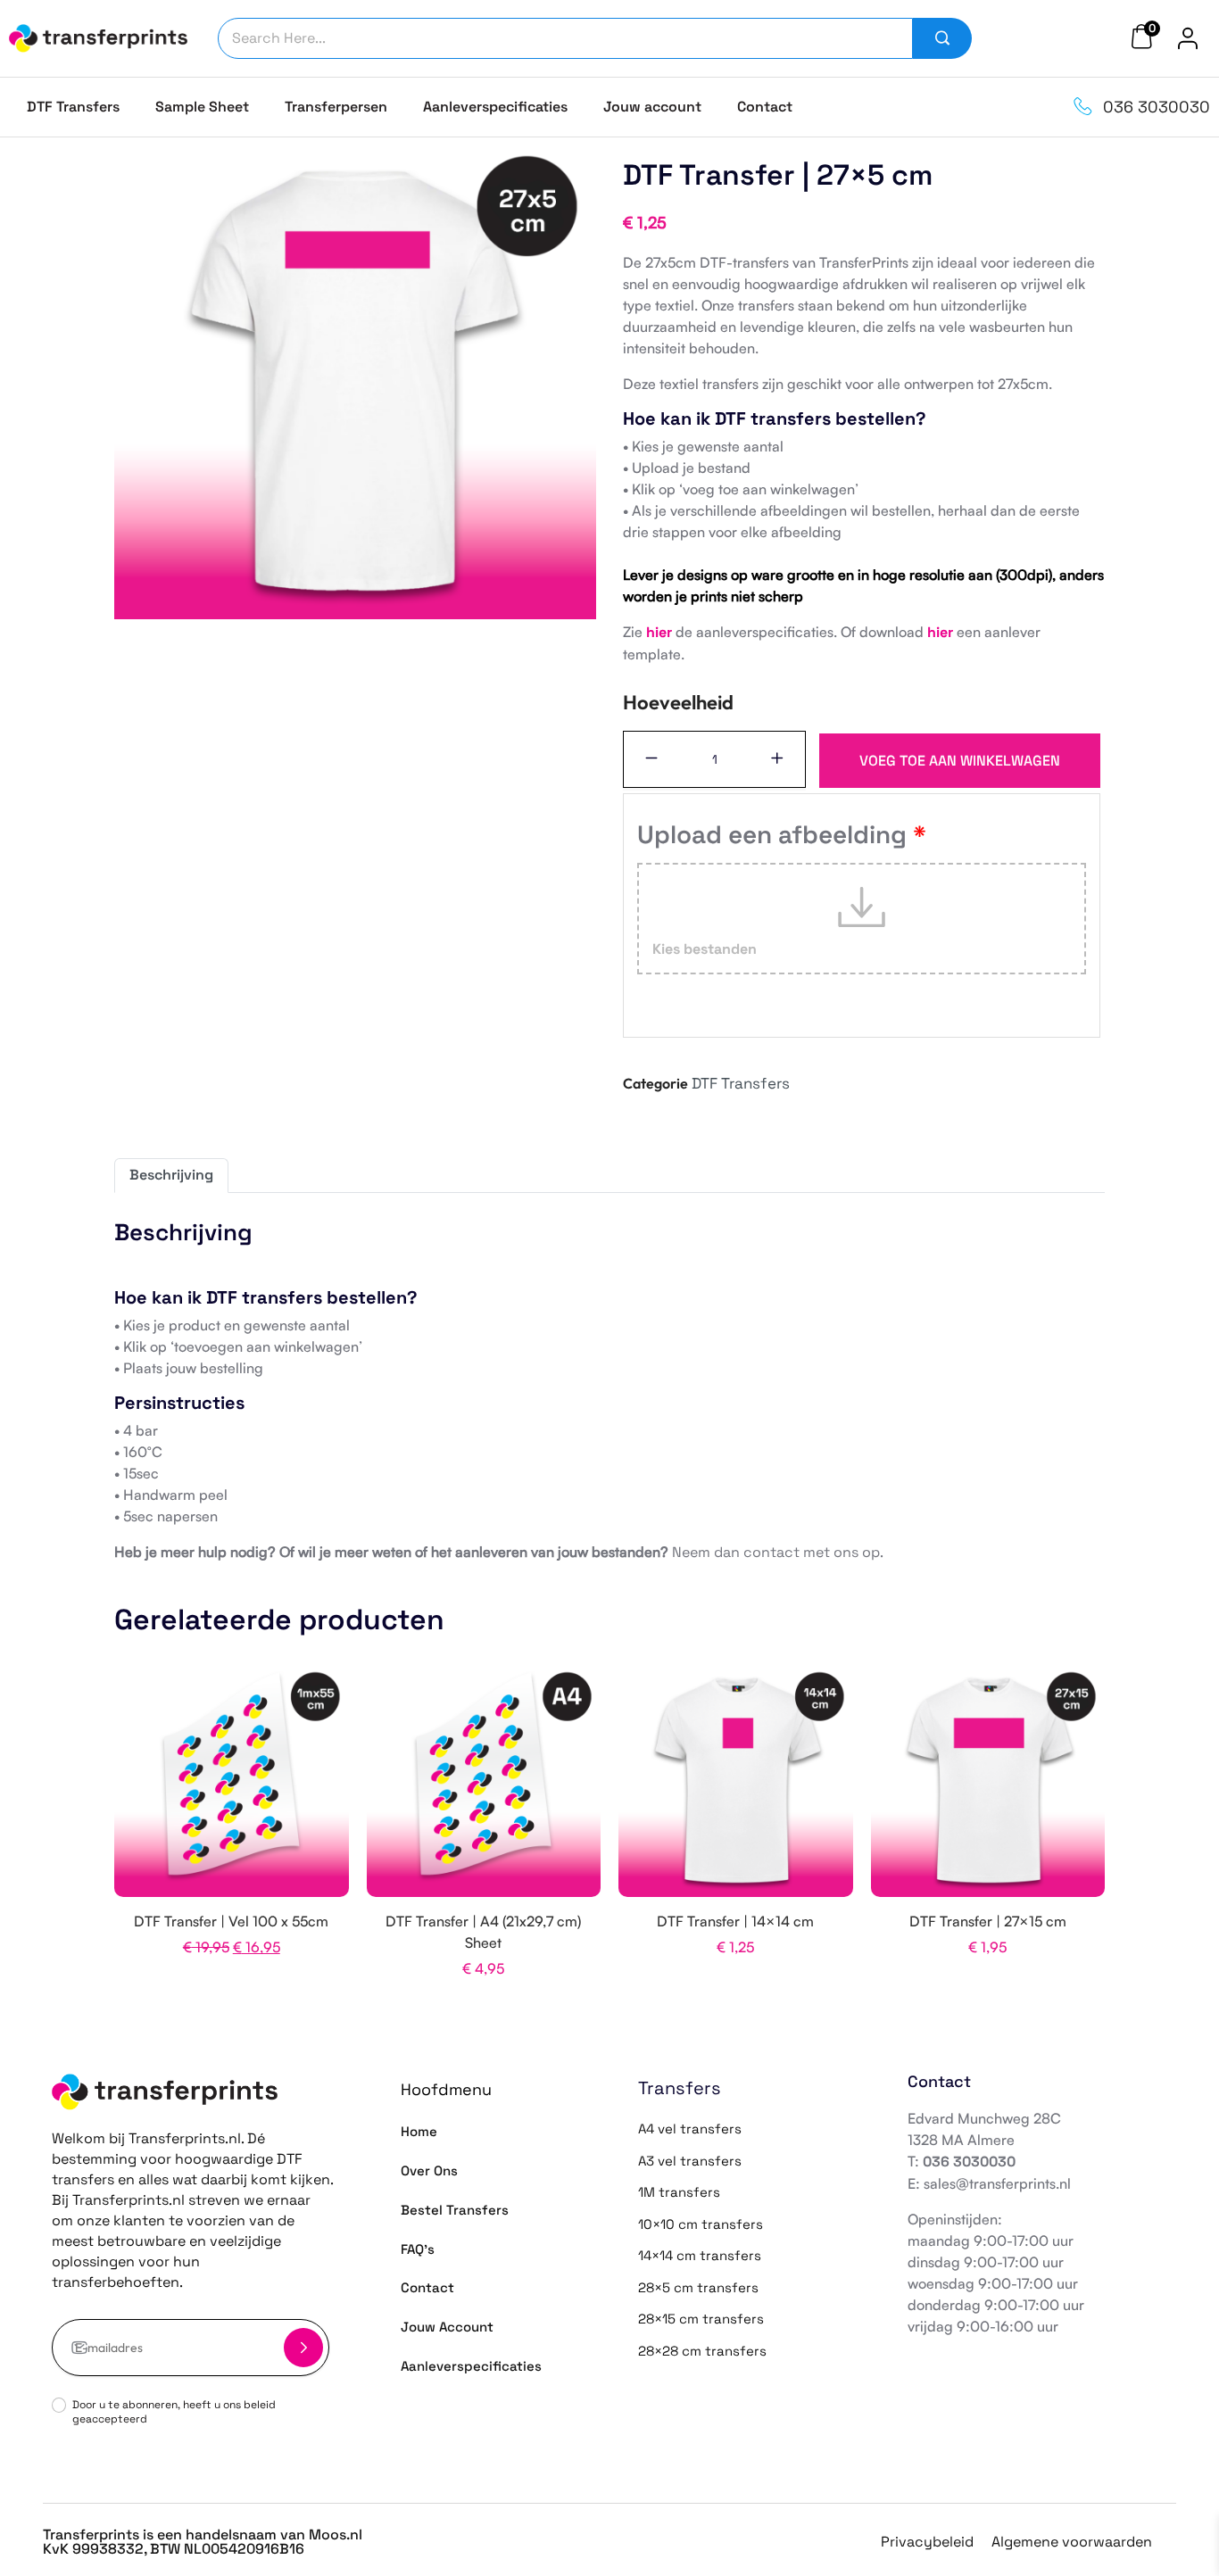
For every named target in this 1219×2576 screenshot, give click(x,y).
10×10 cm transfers (701, 2224)
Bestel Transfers (455, 2210)
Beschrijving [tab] (171, 1175)
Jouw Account (447, 2327)
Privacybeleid (927, 2542)
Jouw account (652, 107)
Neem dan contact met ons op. (778, 1552)
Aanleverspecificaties (495, 107)
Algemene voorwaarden (1072, 2542)
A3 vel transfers (690, 2161)
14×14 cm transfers (700, 2255)
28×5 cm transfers (698, 2287)
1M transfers (679, 2192)
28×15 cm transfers (701, 2319)
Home (419, 2131)
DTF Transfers (73, 107)
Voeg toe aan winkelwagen (960, 761)
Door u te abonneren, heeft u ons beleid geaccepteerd (174, 2412)
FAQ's (418, 2249)
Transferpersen (336, 107)
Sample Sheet (202, 107)
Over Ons (429, 2170)
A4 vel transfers (690, 2129)
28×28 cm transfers (702, 2351)
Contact (765, 107)
